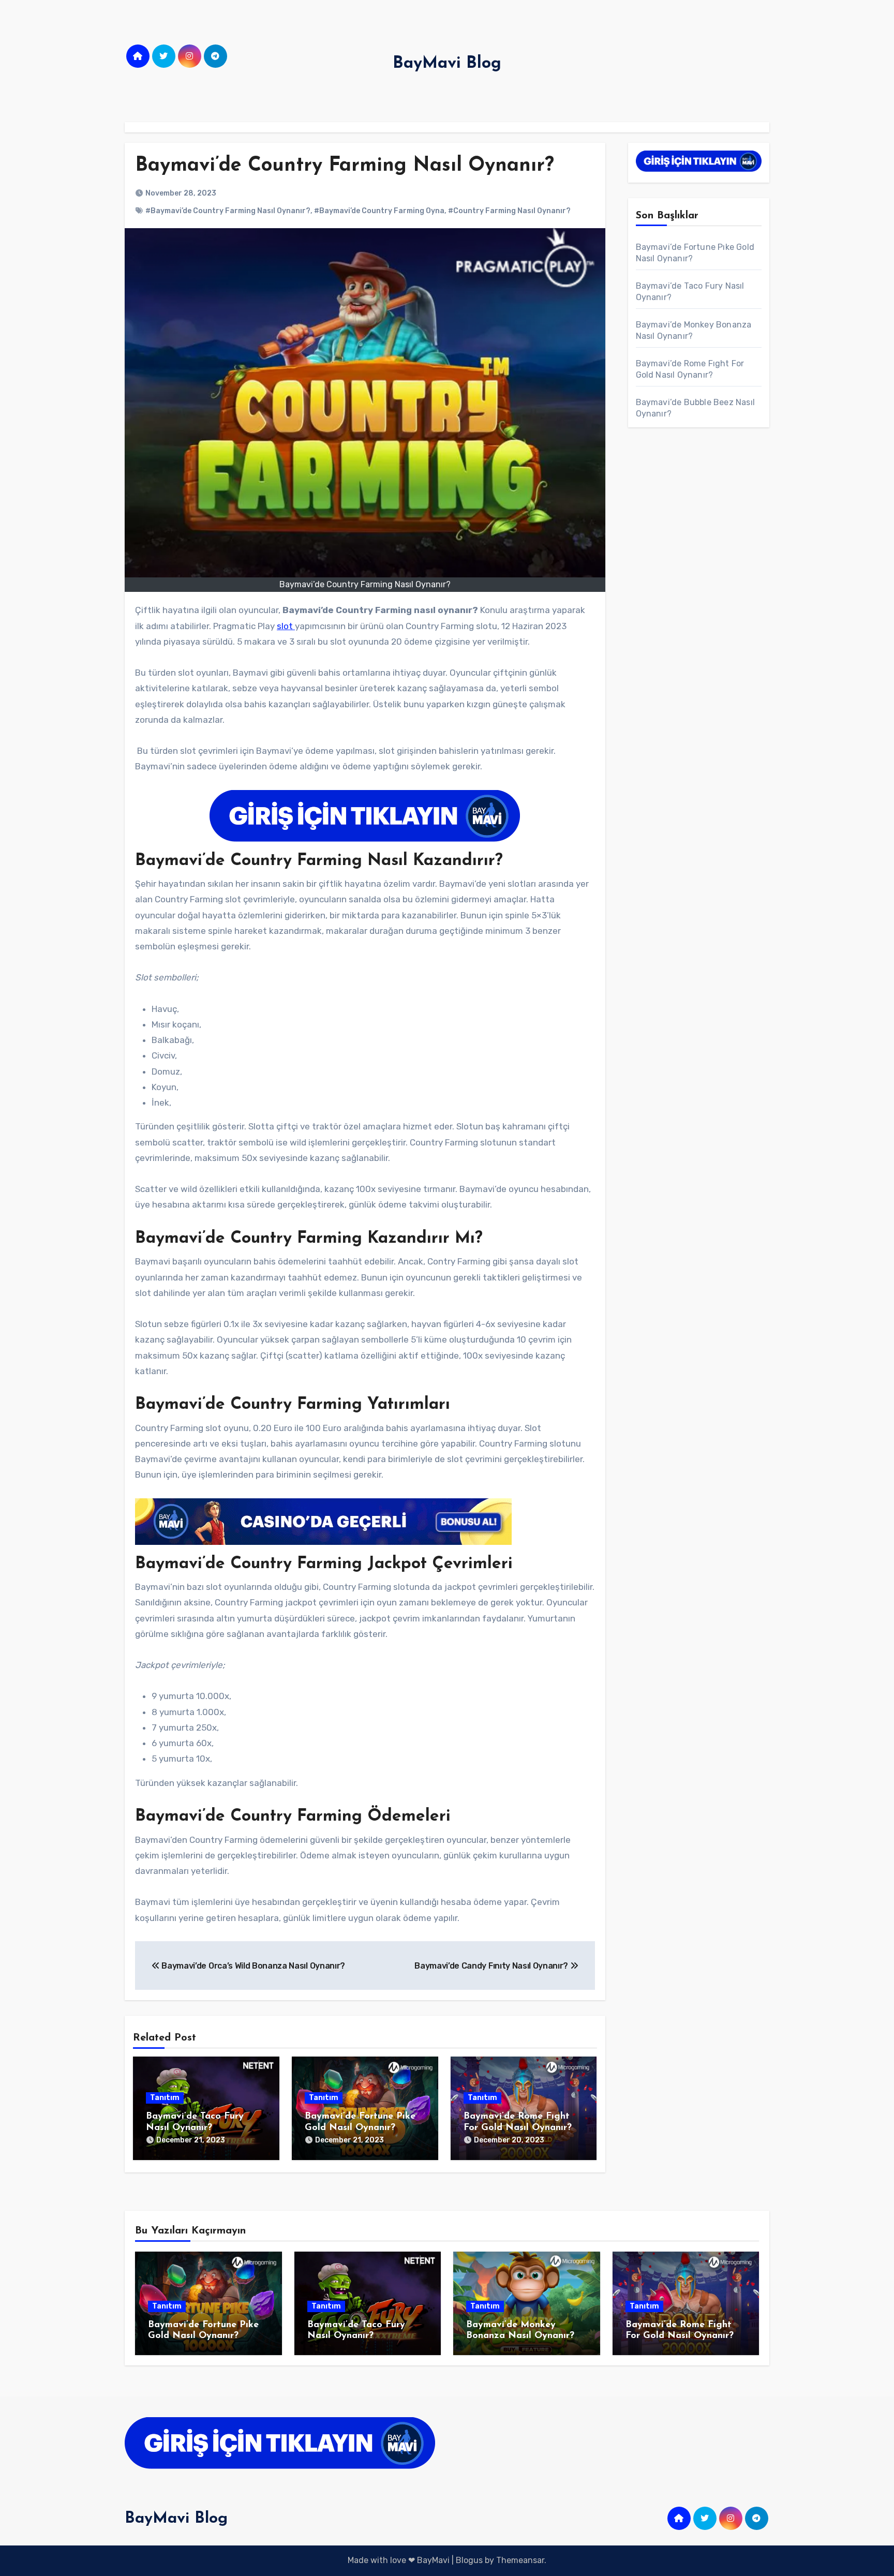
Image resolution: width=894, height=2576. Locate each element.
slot (286, 626)
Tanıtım (165, 2098)
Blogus (469, 2560)
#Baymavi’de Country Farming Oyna (379, 211)
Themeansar (520, 2560)
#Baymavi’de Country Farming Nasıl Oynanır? (228, 211)
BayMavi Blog (447, 64)
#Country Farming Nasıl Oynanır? (509, 211)
